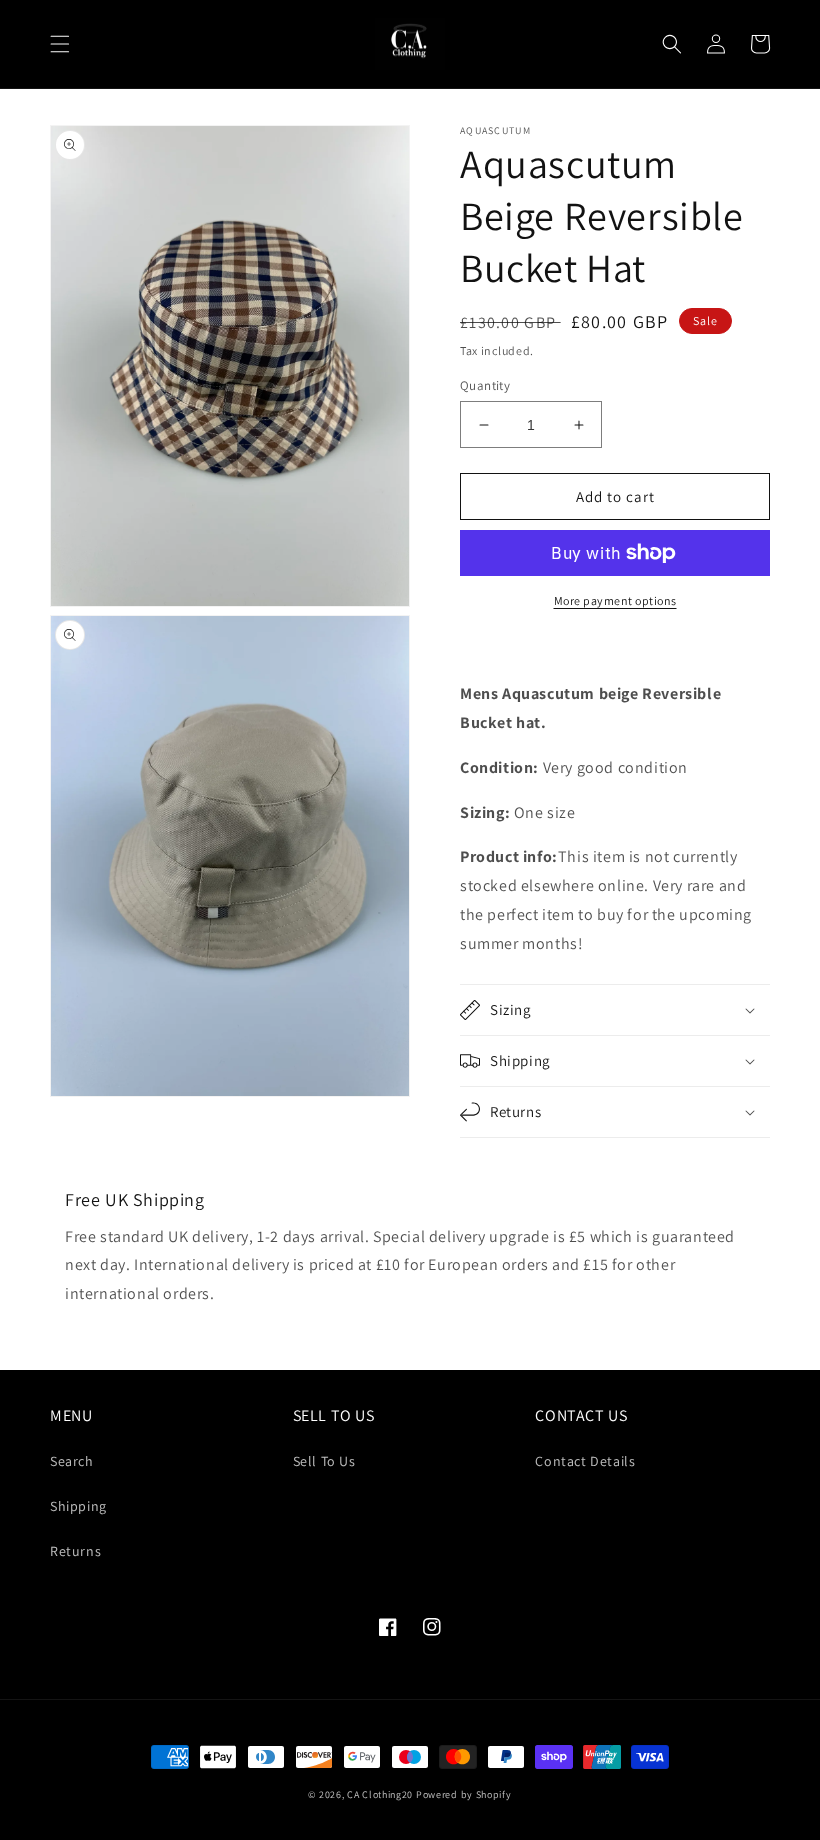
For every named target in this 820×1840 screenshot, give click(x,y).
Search (72, 1461)
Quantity (485, 385)
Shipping (78, 1506)
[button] (60, 44)
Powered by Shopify (464, 1794)
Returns (75, 1551)
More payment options (615, 600)
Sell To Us (324, 1461)
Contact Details (585, 1461)
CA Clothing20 (380, 1794)
